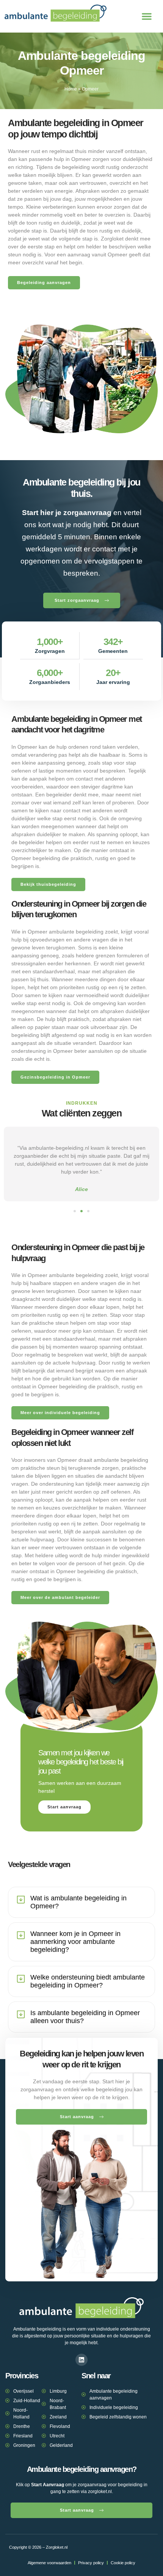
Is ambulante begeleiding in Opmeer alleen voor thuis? (85, 2017)
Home (71, 89)
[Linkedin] (81, 2360)
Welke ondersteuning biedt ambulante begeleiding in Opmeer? (88, 1981)
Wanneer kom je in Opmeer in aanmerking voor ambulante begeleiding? (75, 1942)
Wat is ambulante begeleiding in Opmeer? (78, 1902)
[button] (147, 16)
